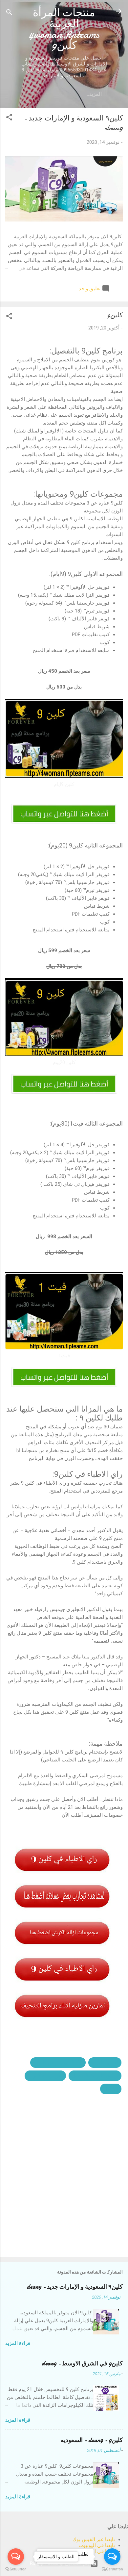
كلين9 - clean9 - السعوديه (92, 2440)
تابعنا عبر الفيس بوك (94, 2539)
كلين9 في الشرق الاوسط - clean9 (82, 2364)
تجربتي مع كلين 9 (45, 2076)
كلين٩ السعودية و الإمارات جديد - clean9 (75, 2287)
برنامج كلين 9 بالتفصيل (95, 2076)
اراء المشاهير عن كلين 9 (58, 2063)
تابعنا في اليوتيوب (97, 2545)
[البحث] (9, 13)
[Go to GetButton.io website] (112, 2569)
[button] (9, 118)
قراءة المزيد (18, 2343)
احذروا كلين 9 (105, 2063)
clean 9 (111, 2089)
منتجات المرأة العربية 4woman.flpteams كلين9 (64, 29)
